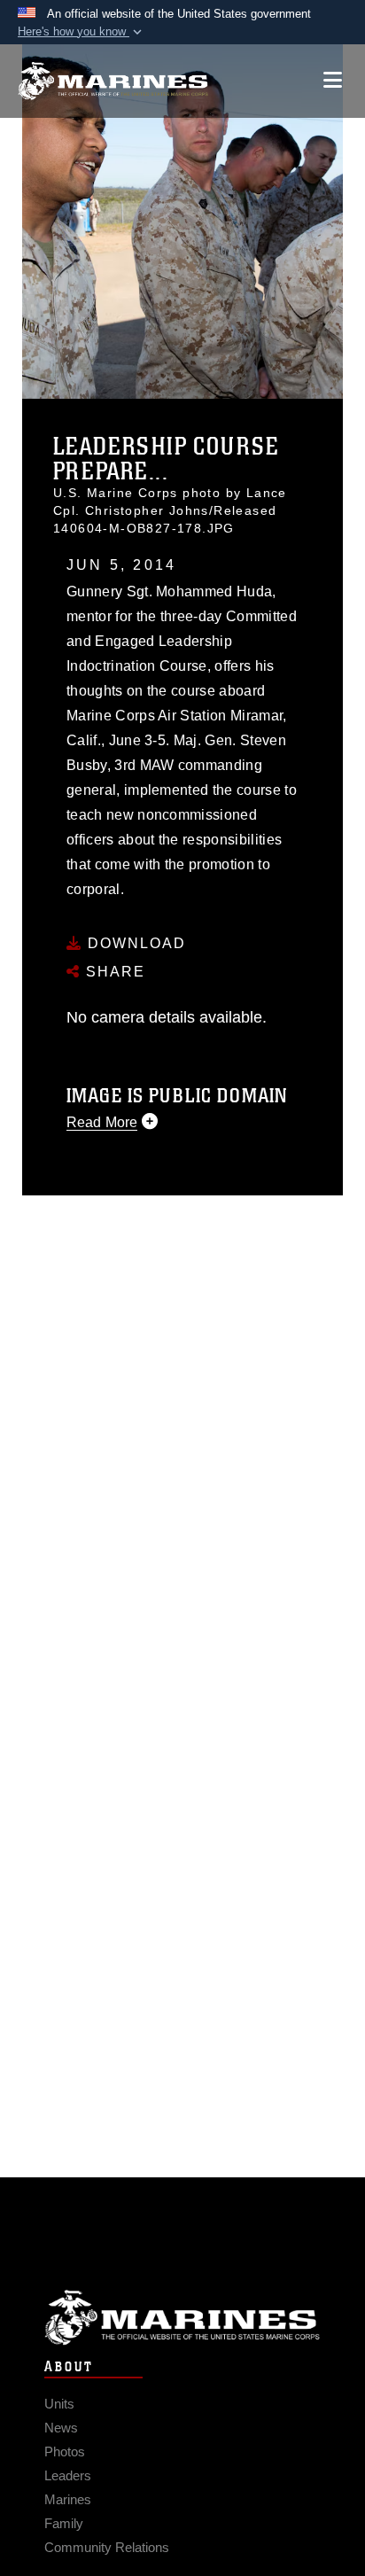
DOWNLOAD (134, 943)
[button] (82, 32)
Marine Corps (182, 2318)
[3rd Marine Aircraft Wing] (113, 81)
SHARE (113, 972)
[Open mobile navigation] (333, 80)
